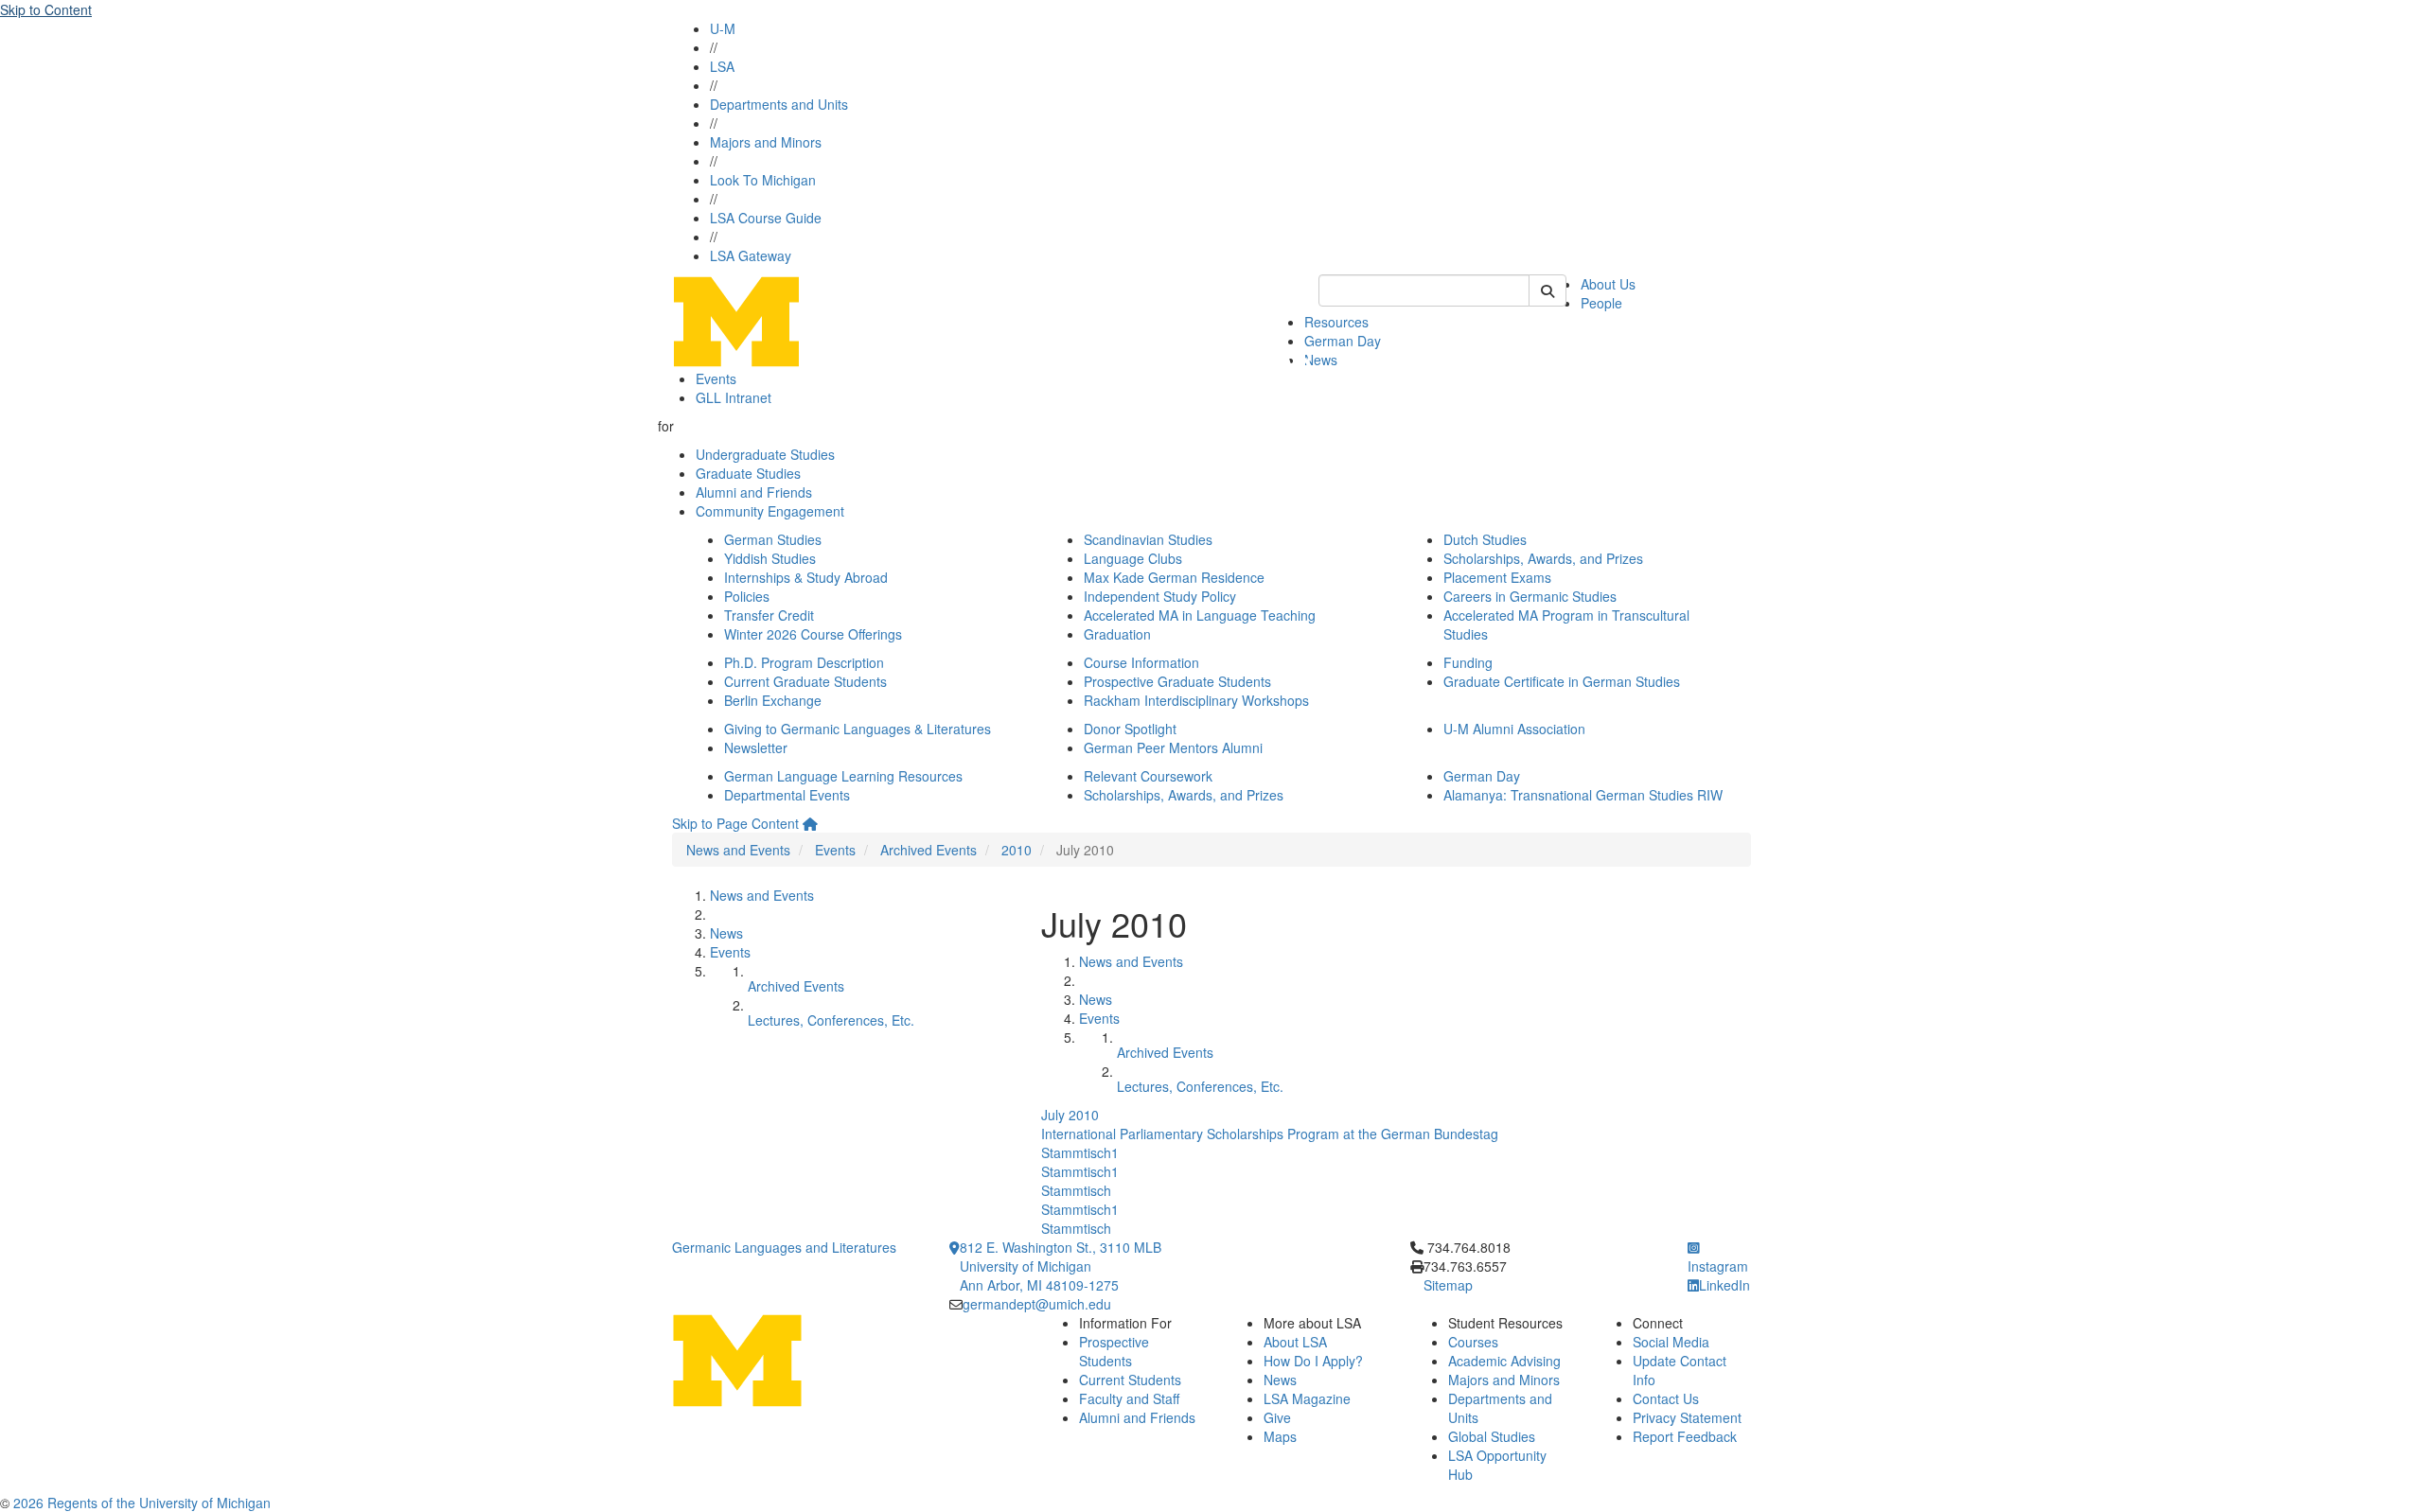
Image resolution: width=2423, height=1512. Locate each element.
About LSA (1295, 1342)
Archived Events (929, 850)
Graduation (1117, 634)
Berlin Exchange (773, 700)
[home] (810, 823)
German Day (1343, 341)
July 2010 (1070, 1115)
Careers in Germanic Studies (1530, 596)
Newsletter (756, 747)
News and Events (738, 850)
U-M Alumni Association (1514, 729)
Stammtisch (1076, 1190)
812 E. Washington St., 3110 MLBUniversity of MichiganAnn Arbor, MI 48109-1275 (1061, 1266)
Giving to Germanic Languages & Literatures (858, 729)
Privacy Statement (1687, 1417)
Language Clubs (1133, 558)
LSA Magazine (1307, 1398)
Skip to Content (46, 9)
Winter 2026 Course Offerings (813, 634)
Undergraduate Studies (765, 454)
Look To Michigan (763, 180)
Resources (1336, 322)
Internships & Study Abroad (806, 577)
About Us (1608, 284)
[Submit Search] (1548, 290)
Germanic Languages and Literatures (784, 1247)
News (1321, 360)
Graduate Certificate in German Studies (1562, 681)
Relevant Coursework (1148, 776)
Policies (747, 596)
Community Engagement (770, 511)
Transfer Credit (769, 615)
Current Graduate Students (805, 681)
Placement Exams (1497, 577)
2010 (1017, 850)
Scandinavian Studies (1148, 539)
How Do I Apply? (1313, 1361)
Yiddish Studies (770, 558)
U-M (723, 28)
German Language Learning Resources (843, 776)
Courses (1473, 1342)
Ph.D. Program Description (804, 662)
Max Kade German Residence (1174, 577)
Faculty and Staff (1129, 1398)
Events (716, 378)
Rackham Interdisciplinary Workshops (1196, 700)
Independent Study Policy (1160, 596)
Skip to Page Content (735, 823)
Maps (1280, 1436)
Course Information (1141, 662)
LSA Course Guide (766, 218)
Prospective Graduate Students (1177, 681)
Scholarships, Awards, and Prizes (1543, 558)
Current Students (1130, 1380)
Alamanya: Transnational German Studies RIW (1583, 795)
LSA (722, 66)
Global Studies (1492, 1436)
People (1601, 303)
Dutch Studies (1485, 539)
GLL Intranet (734, 397)
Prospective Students (1114, 1351)
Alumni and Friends (754, 492)
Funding (1468, 662)
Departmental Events (787, 795)
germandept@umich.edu (1037, 1304)
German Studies (773, 539)
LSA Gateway (751, 255)
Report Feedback (1685, 1436)
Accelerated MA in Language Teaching (1200, 615)
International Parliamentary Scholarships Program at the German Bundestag (1270, 1134)
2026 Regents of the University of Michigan (142, 1503)
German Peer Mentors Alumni (1173, 747)
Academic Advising (1504, 1361)
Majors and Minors (766, 142)
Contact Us (1666, 1398)
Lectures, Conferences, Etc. (831, 1020)
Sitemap (1448, 1285)
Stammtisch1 (1080, 1152)
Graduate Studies (748, 473)
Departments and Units (779, 104)
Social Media (1671, 1342)
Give (1277, 1417)
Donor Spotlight (1130, 729)
